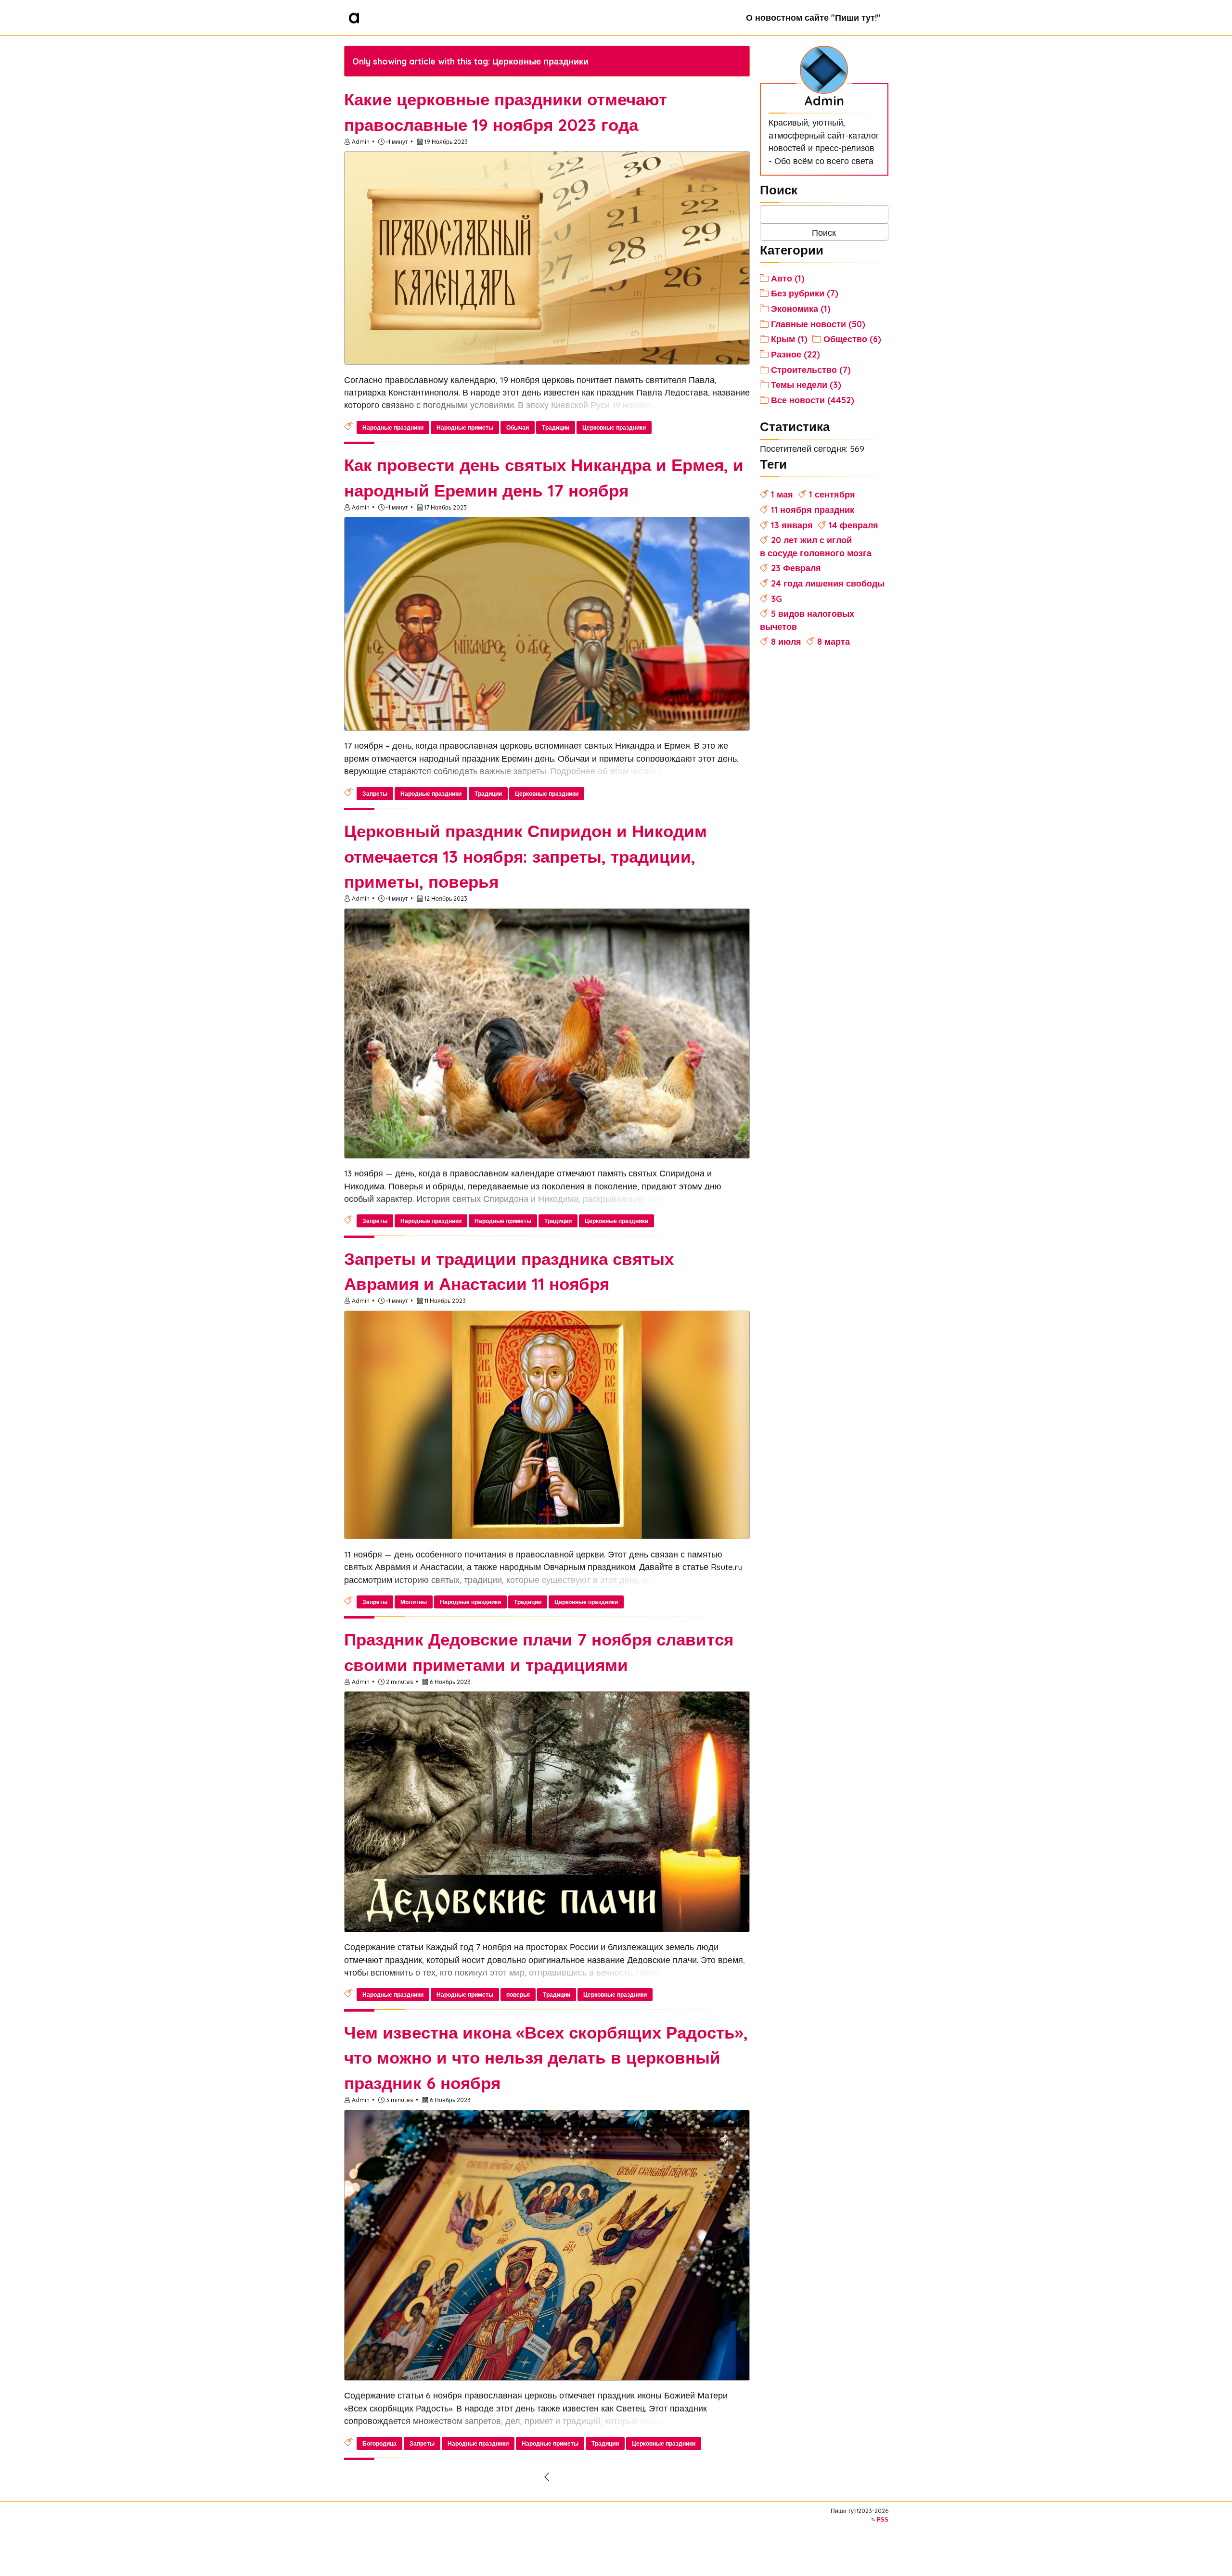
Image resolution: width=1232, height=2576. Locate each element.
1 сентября (832, 494)
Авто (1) (788, 278)
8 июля (786, 641)
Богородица (379, 2443)
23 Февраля (796, 568)
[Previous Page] (547, 2477)
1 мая (782, 494)
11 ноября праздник (813, 510)
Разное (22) (796, 354)
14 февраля (853, 525)
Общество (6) (852, 339)
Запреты (375, 794)
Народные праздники (393, 427)
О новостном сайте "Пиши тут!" (813, 17)
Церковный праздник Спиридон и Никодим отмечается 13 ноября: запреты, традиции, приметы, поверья (526, 856)
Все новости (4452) (813, 400)
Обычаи (518, 427)
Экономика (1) (801, 308)
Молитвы (414, 1602)
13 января (792, 525)
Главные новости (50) (818, 324)
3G (776, 599)
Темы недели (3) (806, 384)
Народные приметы (465, 427)
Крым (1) (789, 339)
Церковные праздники (614, 427)
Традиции (556, 427)
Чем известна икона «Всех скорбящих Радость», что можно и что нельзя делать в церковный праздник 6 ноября (546, 2058)
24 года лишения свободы (828, 583)
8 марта (834, 641)
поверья (518, 1995)
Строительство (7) (811, 370)
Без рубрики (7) (805, 293)
